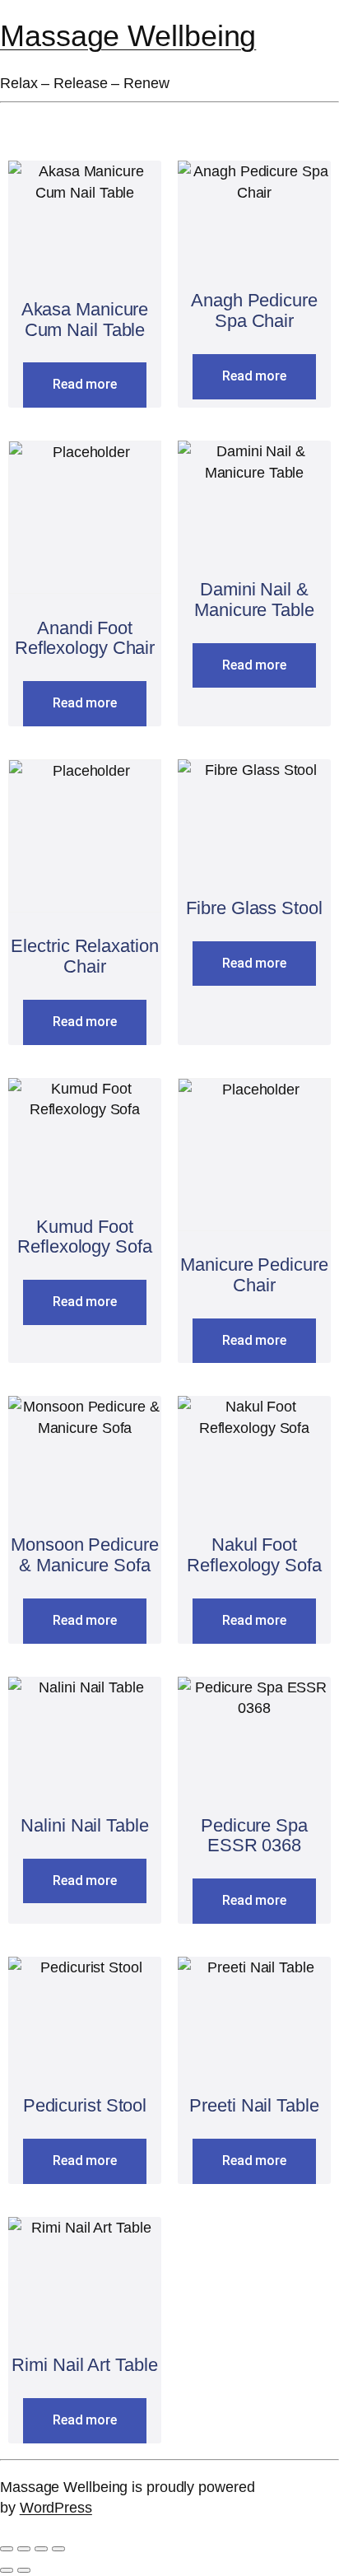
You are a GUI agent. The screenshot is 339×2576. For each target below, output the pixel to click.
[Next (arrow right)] (24, 2570)
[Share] (41, 2549)
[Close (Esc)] (58, 2549)
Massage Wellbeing (128, 36)
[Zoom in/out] (7, 2549)
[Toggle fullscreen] (24, 2549)
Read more (85, 384)
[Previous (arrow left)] (7, 2570)
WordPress (56, 2507)
